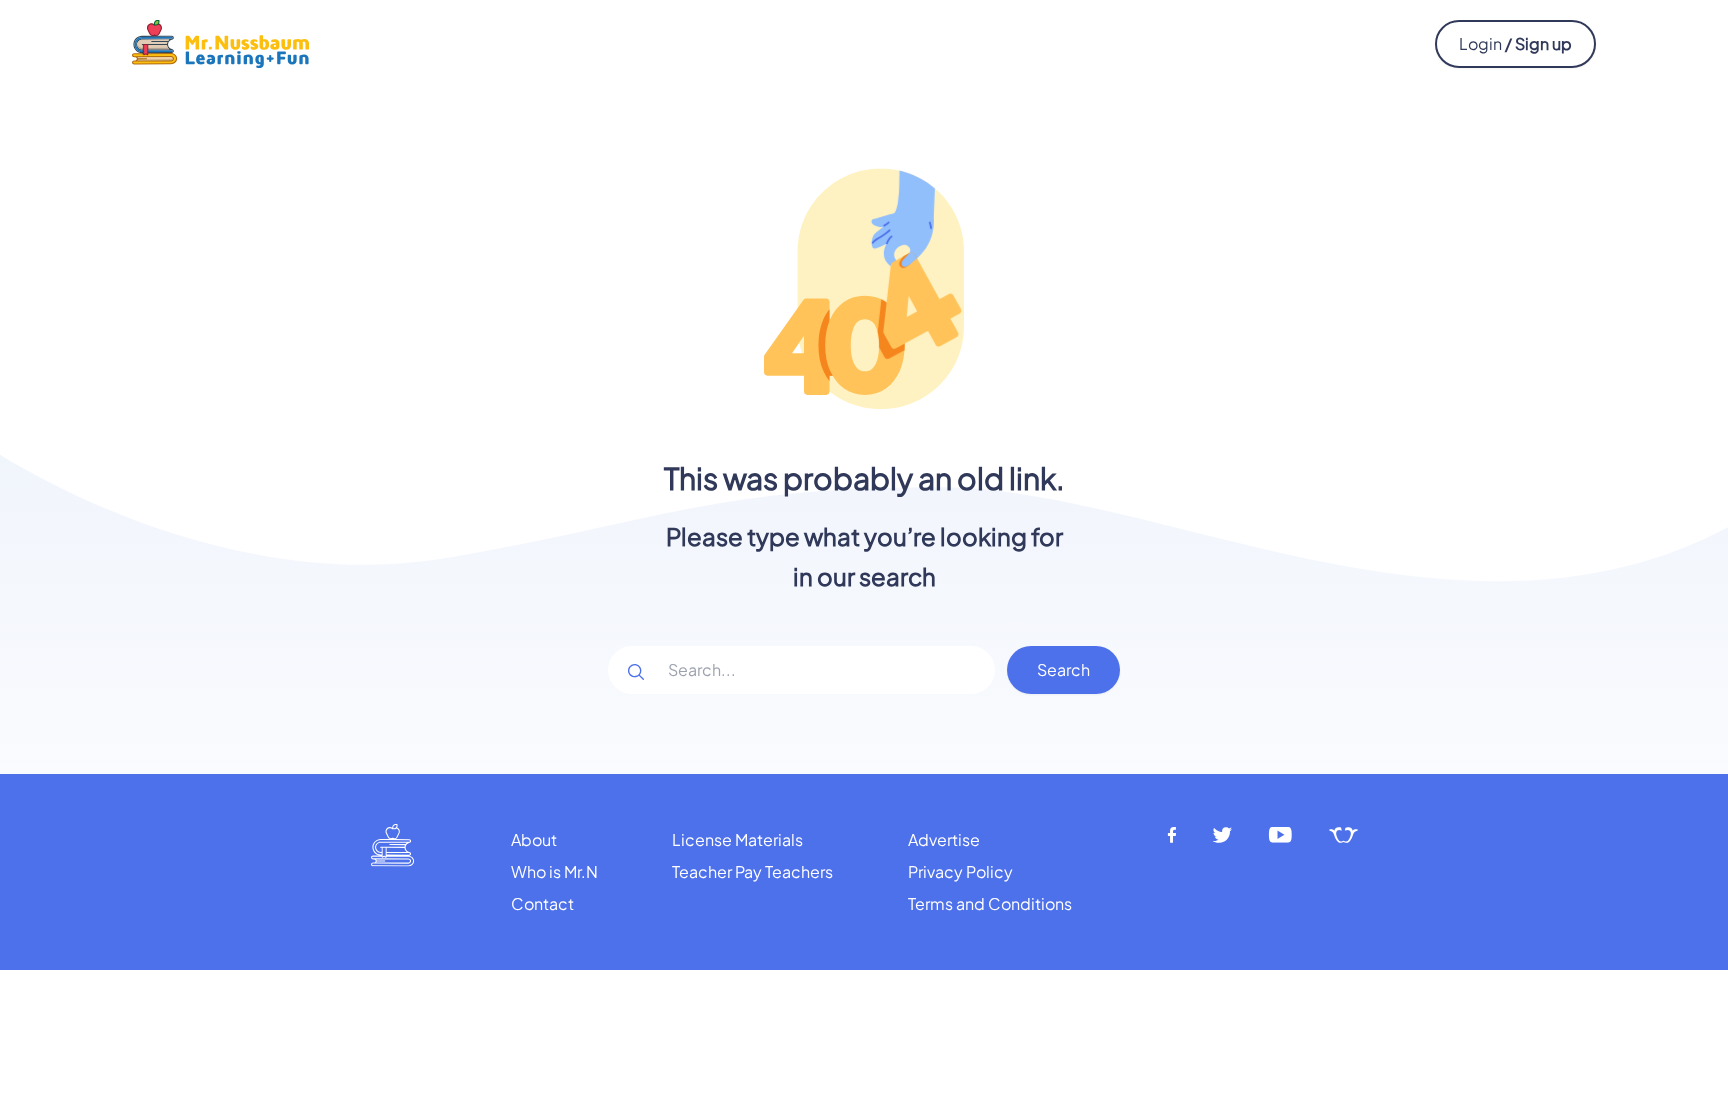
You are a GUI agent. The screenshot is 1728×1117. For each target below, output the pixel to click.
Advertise (944, 839)
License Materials (737, 839)
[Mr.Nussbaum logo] (220, 41)
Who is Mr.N (554, 871)
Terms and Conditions (990, 903)
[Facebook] (1172, 835)
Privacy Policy (960, 871)
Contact (542, 903)
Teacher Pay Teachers (752, 871)
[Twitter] (1222, 835)
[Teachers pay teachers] (1343, 835)
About (534, 839)
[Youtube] (1281, 835)
